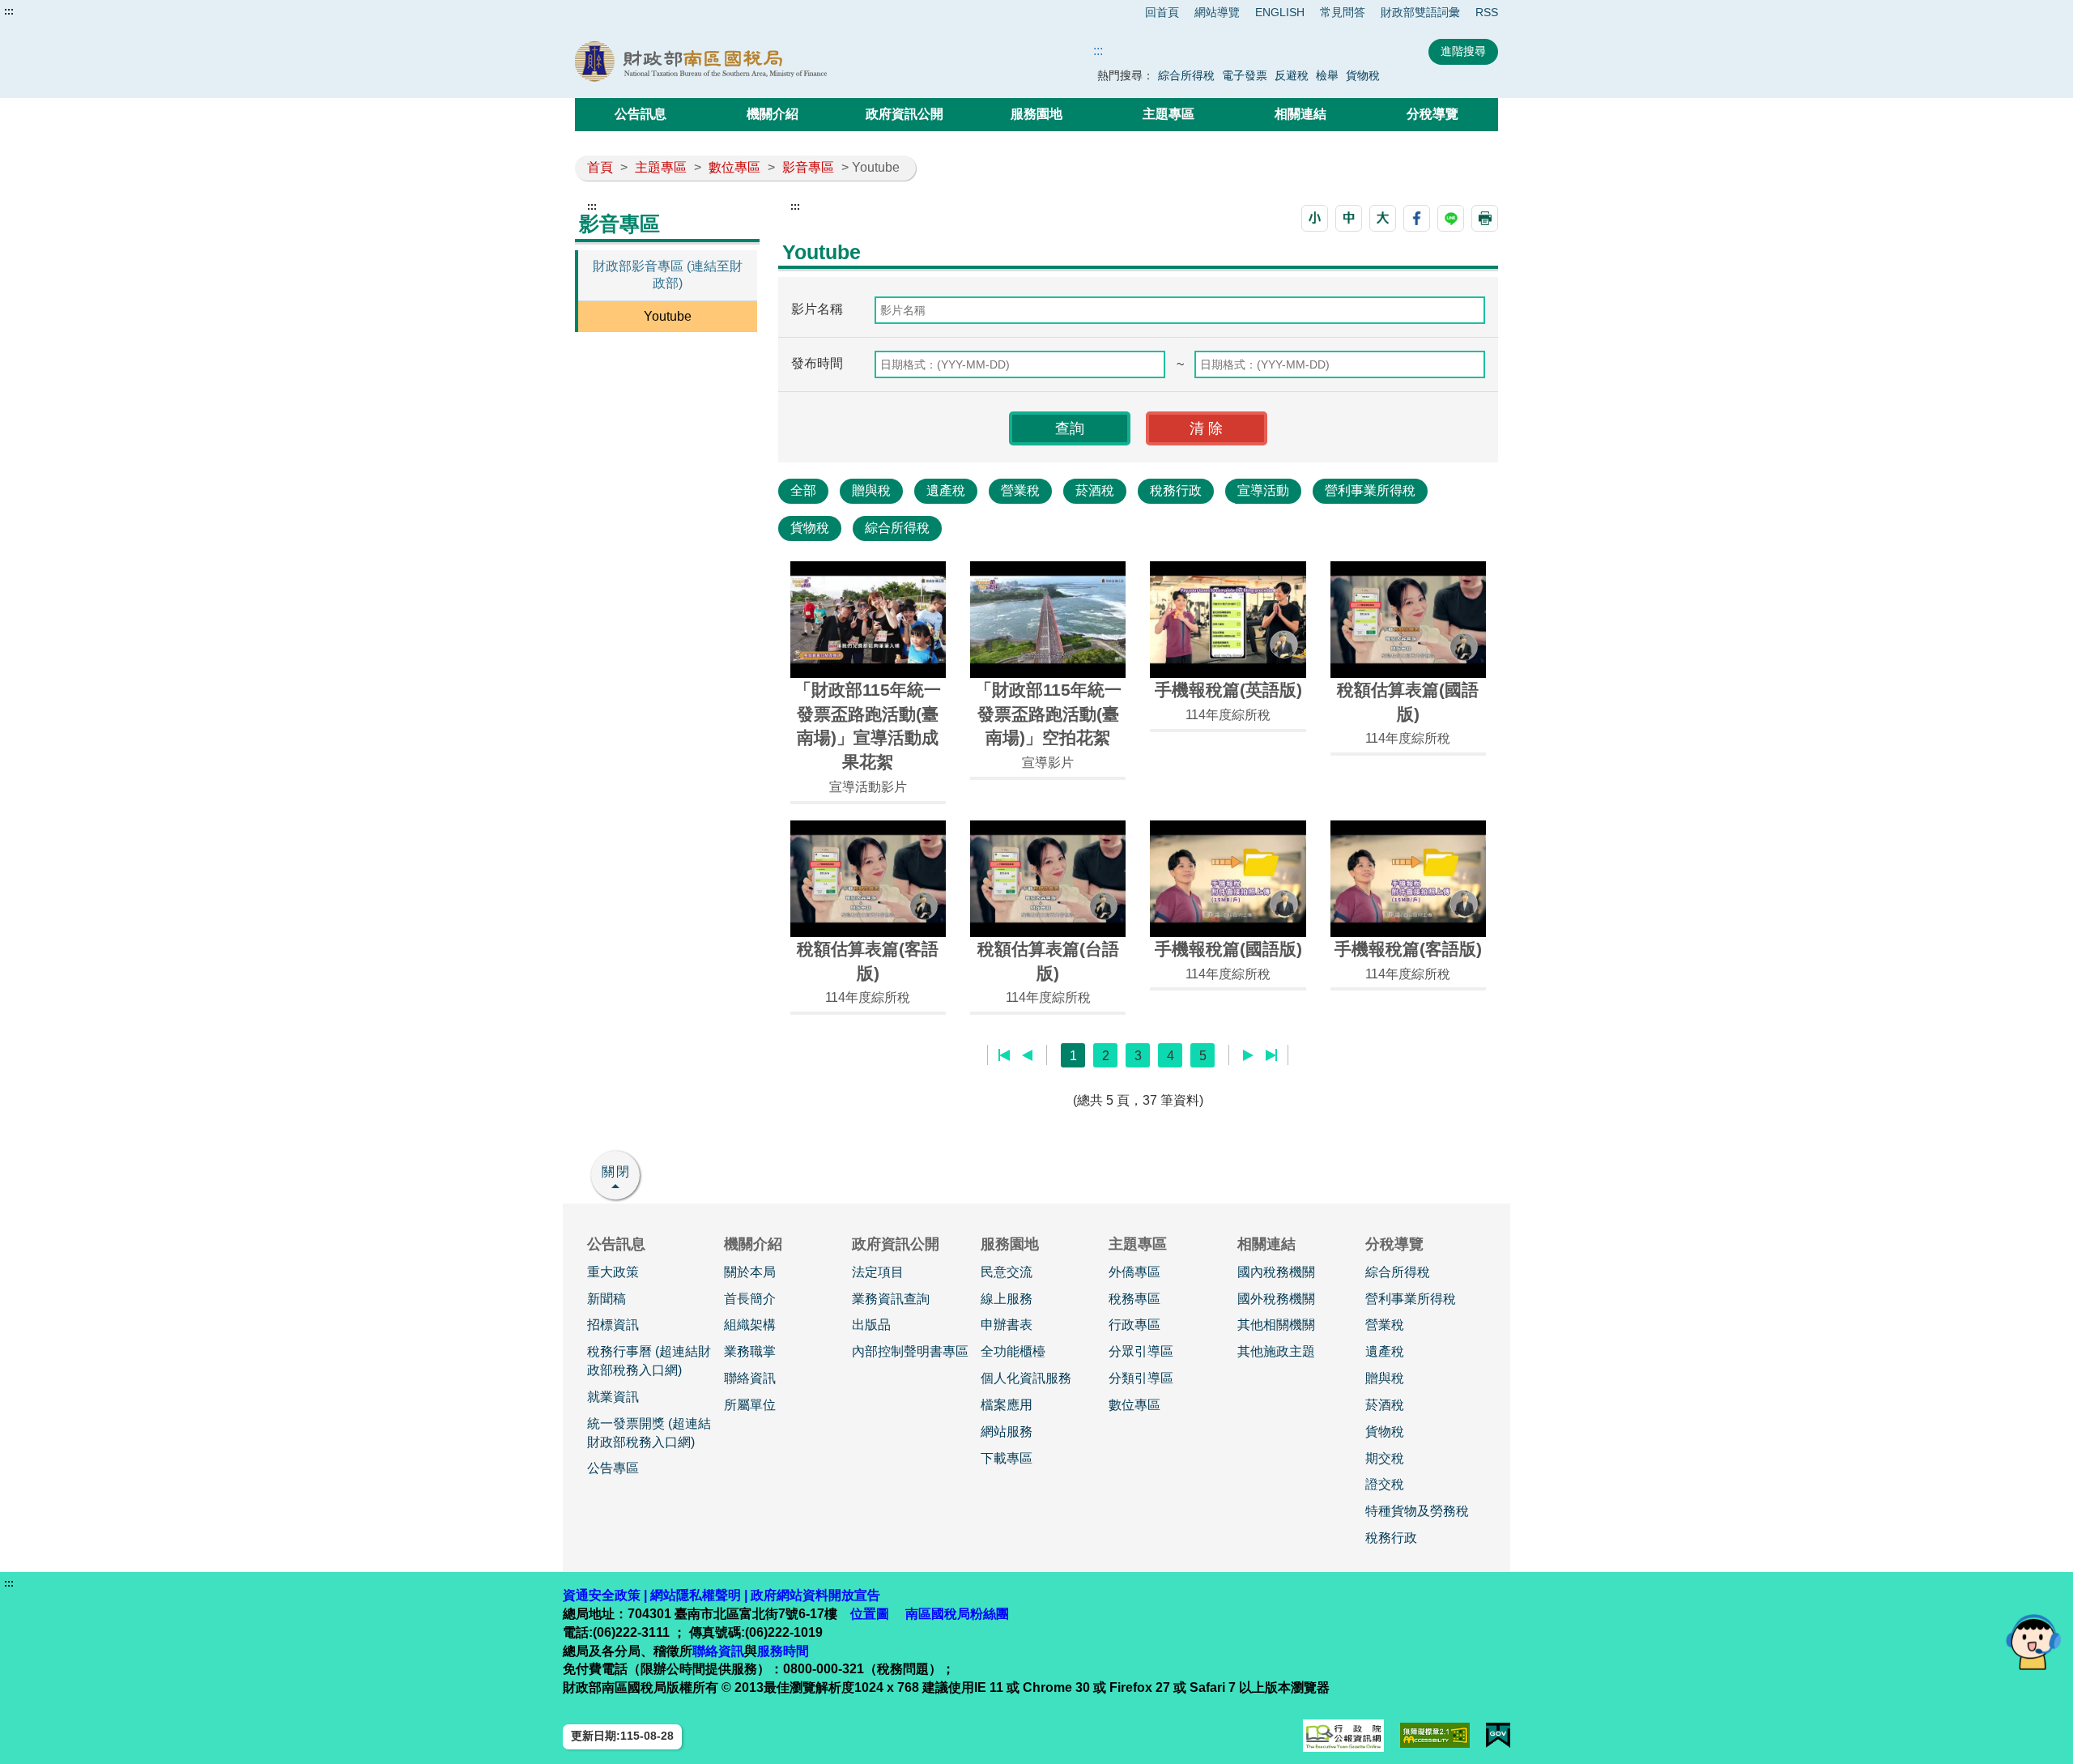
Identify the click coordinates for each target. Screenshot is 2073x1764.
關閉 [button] (616, 1172)
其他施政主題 (1276, 1351)
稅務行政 (1176, 490)
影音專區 (808, 167)
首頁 (600, 167)
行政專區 (1134, 1325)
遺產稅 (946, 490)
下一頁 (1248, 1055)
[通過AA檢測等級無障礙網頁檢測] (1435, 1735)
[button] (1315, 218)
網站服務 (1007, 1432)
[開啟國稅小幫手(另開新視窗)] (2033, 1641)
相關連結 (1300, 114)
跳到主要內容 (43, 11)
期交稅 (1385, 1458)
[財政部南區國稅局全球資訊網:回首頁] (760, 62)
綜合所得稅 (1186, 75)
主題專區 (1168, 114)
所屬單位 (750, 1405)
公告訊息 (641, 114)
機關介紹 (773, 114)
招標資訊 (613, 1325)
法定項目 (878, 1272)
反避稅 (1292, 75)
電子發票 (1245, 75)
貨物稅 (1363, 75)
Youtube (668, 316)
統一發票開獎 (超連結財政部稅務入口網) (649, 1433)
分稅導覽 (1432, 114)
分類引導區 (1141, 1378)
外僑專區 (1134, 1272)
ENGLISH (1280, 12)
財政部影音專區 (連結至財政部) (668, 275)
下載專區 (1007, 1458)
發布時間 (817, 363)
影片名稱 (817, 309)
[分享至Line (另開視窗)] (1451, 218)
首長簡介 (750, 1299)
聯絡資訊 (750, 1378)
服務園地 (1036, 114)
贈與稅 (871, 490)
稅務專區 (1134, 1299)
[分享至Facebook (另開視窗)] (1417, 218)
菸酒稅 (1095, 490)
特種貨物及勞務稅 (1417, 1511)
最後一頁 (1271, 1055)
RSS (1487, 12)
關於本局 (750, 1272)
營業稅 (1020, 490)
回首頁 (1162, 12)
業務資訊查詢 (891, 1299)
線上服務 (1007, 1299)
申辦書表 (1007, 1325)
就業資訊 (613, 1397)
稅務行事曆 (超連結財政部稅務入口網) (649, 1361)
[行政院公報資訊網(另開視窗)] (1343, 1736)
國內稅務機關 (1276, 1272)
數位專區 (734, 167)
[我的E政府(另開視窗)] (1498, 1735)
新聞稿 (607, 1299)
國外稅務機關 (1276, 1299)
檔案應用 (1007, 1405)
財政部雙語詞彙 (1420, 12)
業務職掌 (750, 1351)
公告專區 (613, 1468)
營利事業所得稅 (1370, 490)
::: (9, 11)
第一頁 (1005, 1055)
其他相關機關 (1276, 1325)
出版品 (871, 1325)
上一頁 (1027, 1055)
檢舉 (1327, 75)
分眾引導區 (1141, 1351)
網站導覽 (1217, 12)
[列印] (1485, 218)
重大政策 (613, 1272)
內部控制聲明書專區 (910, 1351)
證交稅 (1385, 1484)
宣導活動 (1263, 490)
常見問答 (1343, 12)
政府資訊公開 (905, 114)
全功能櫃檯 (1013, 1351)
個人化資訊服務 (1026, 1378)
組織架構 (750, 1325)
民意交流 (1007, 1272)
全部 (803, 490)
